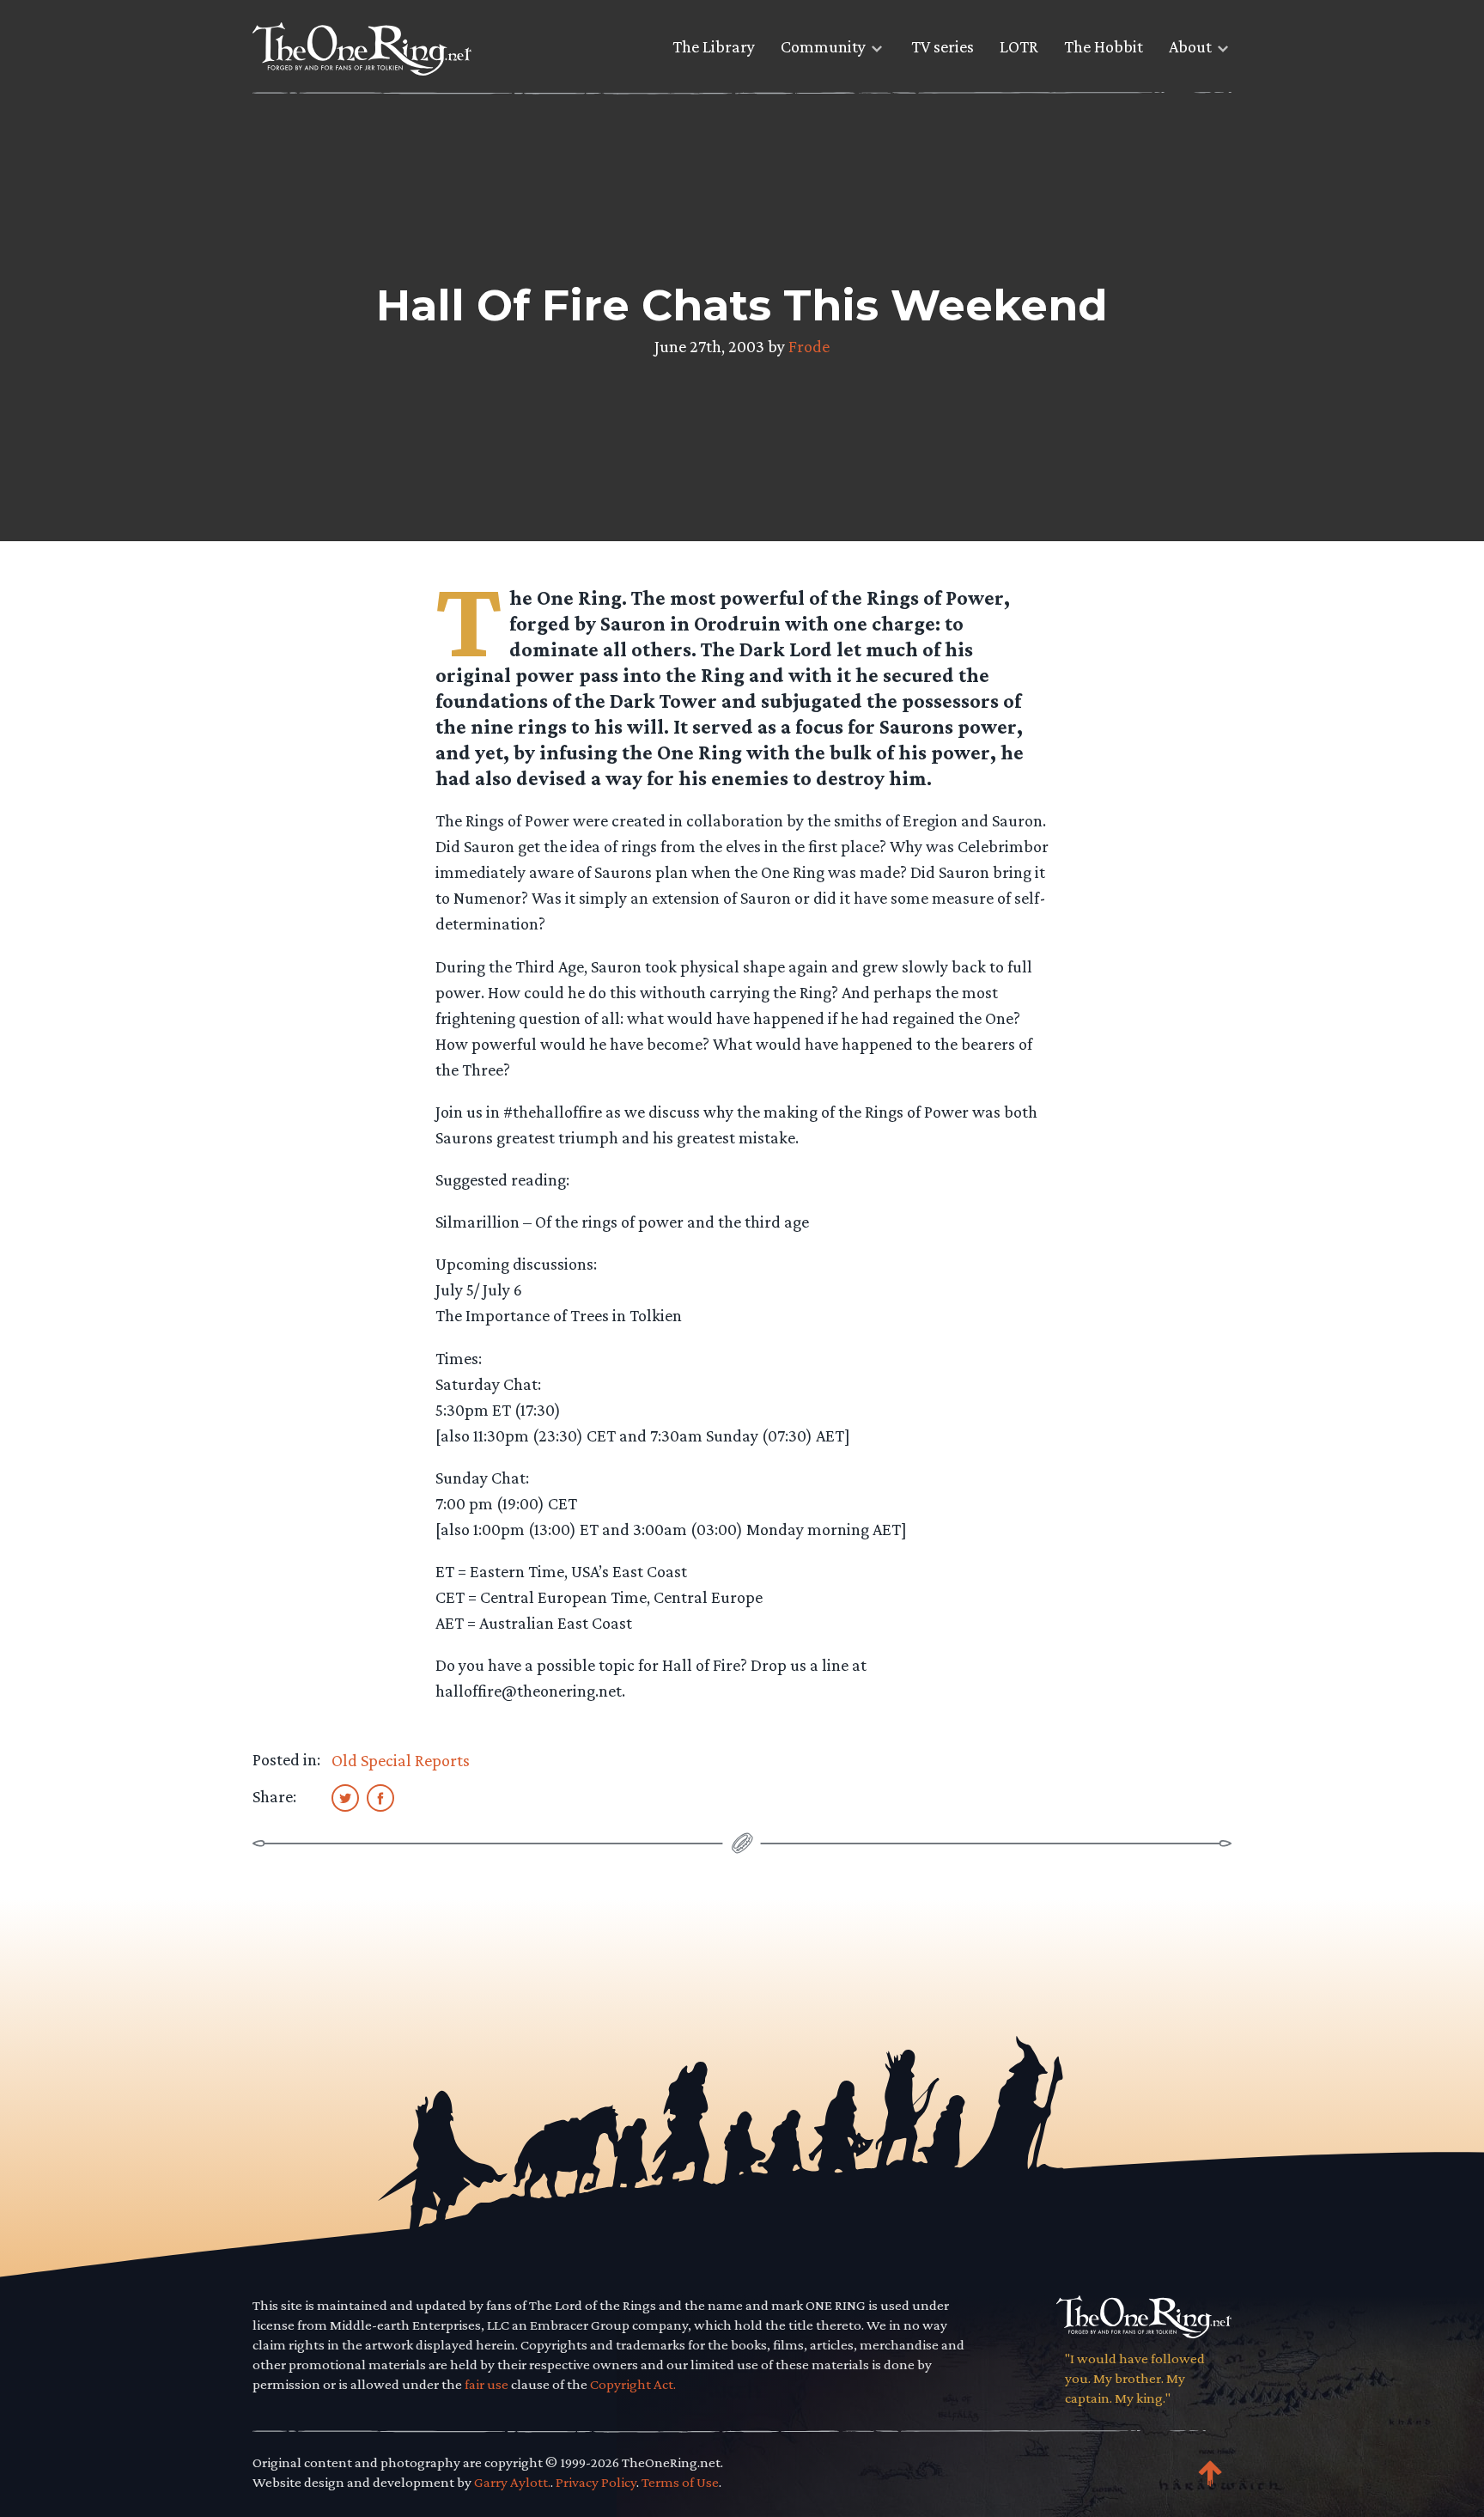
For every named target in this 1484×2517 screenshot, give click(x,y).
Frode (809, 346)
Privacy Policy (596, 2482)
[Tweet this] (345, 1797)
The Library (714, 46)
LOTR (1019, 46)
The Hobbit (1104, 46)
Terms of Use (680, 2482)
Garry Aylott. (512, 2482)
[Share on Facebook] (380, 1797)
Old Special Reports (401, 1760)
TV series (943, 46)
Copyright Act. (633, 2384)
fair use (487, 2384)
